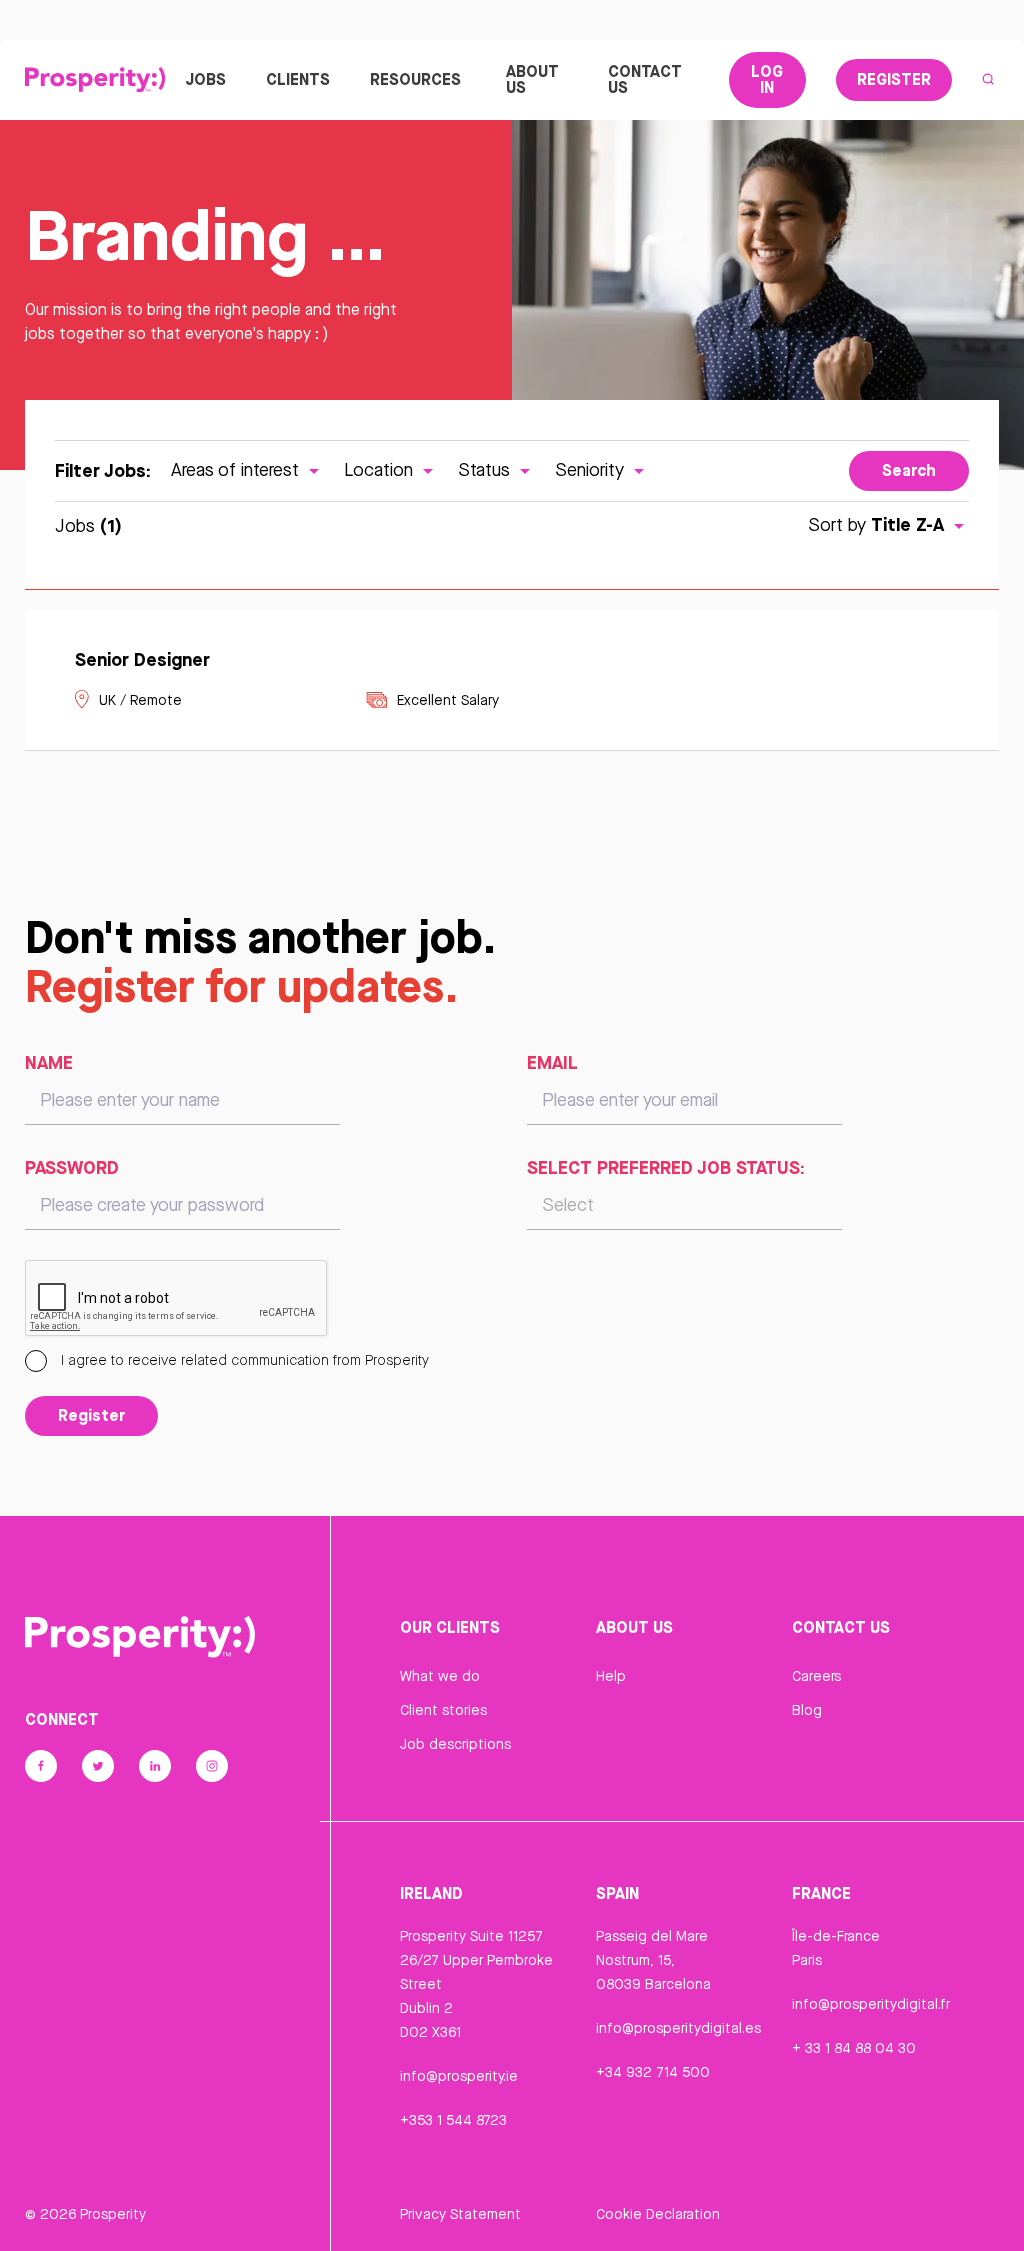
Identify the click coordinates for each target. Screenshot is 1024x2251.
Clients (298, 79)
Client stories (443, 1710)
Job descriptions (455, 1744)
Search (909, 470)
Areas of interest (237, 469)
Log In (767, 79)
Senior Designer (142, 659)
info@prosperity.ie (459, 2076)
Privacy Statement (460, 2214)
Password (72, 1167)
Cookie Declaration (658, 2214)
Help (611, 1676)
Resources (415, 79)
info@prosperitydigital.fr (871, 2004)
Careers (816, 1676)
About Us (532, 79)
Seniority (592, 469)
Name (49, 1062)
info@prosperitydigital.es (678, 2028)
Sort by (876, 524)
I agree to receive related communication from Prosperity (243, 1360)
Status (486, 469)
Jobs (205, 79)
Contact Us (645, 79)
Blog (807, 1710)
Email (552, 1062)
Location (381, 469)
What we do (440, 1676)
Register (894, 79)
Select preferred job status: (666, 1167)
